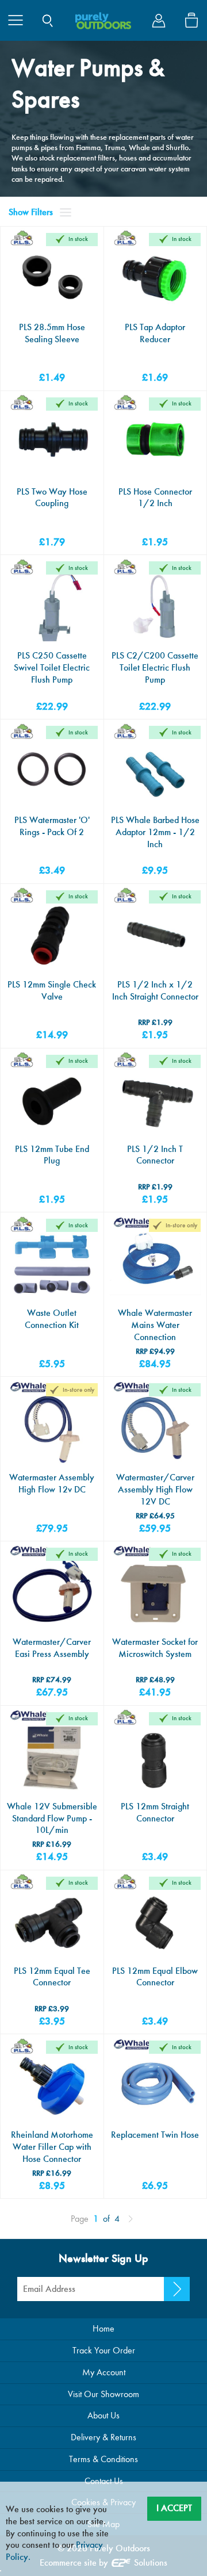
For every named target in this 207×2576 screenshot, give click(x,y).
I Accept (174, 2508)
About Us (103, 2415)
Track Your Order (104, 2350)
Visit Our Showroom (103, 2394)
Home (103, 2328)
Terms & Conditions (103, 2459)
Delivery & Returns (103, 2437)
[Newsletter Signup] (177, 2289)
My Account (104, 2372)
